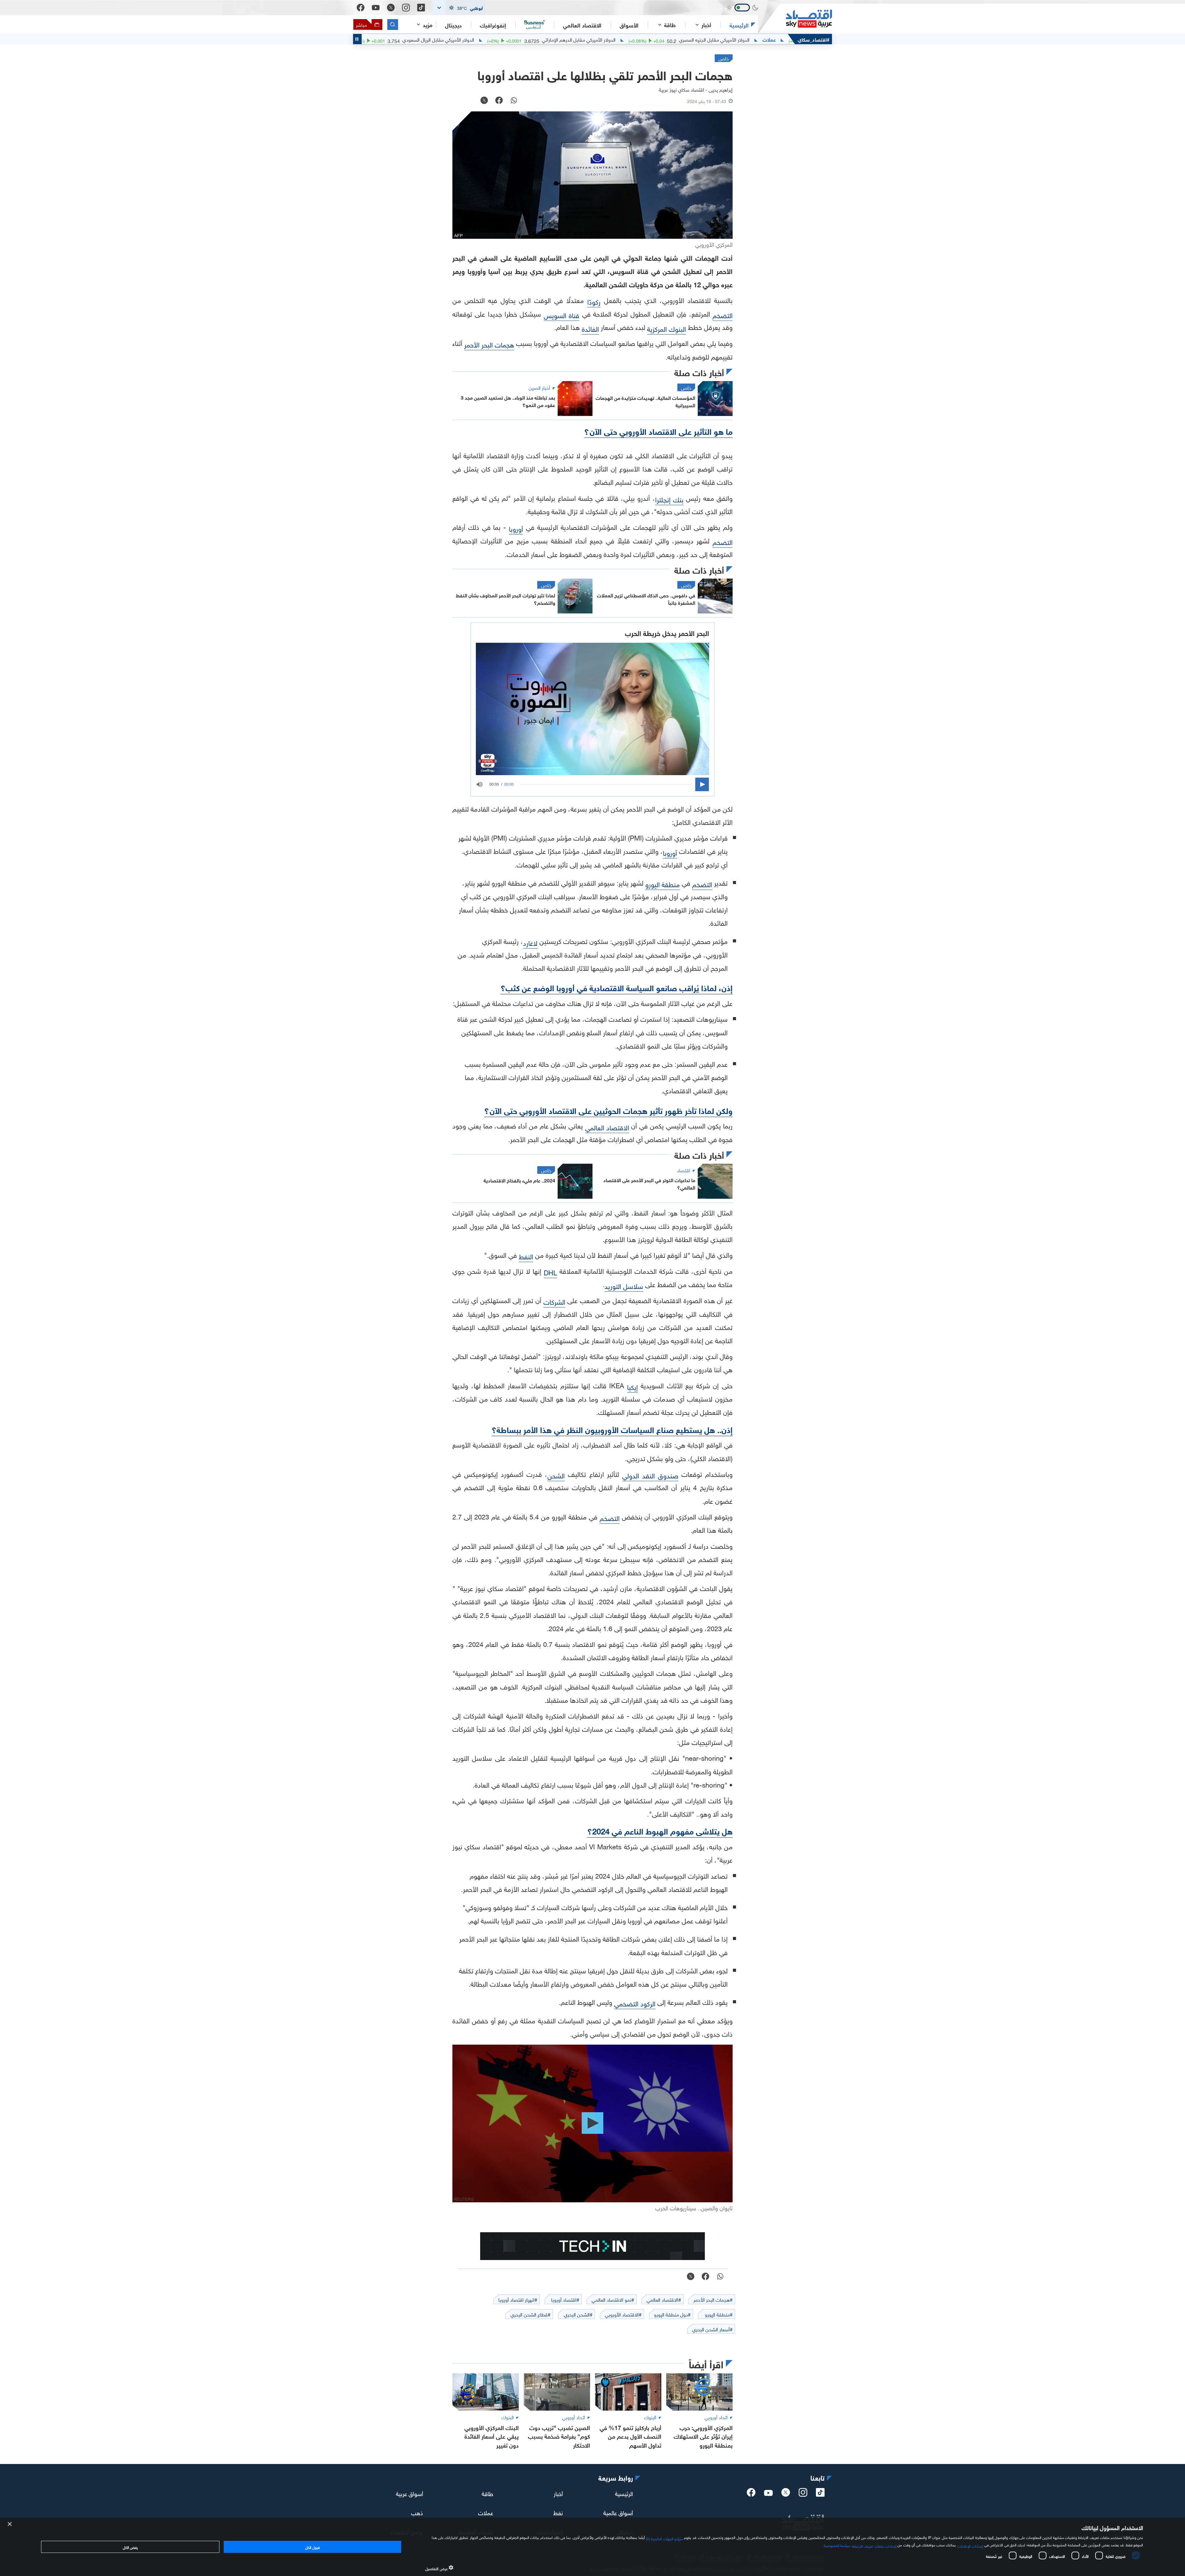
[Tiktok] (421, 8)
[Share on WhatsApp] (514, 101)
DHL (550, 1272)
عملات (486, 2512)
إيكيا (632, 1386)
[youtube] (768, 2494)
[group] (483, 784)
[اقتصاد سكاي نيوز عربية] (795, 19)
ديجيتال (453, 25)
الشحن (556, 1475)
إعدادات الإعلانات (970, 2545)
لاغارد (530, 942)
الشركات (554, 1301)
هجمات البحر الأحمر (489, 344)
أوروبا (516, 528)
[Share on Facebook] (499, 101)
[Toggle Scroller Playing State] (357, 39)
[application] (592, 784)
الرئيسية (739, 25)
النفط (526, 1256)
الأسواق (629, 25)
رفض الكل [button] (130, 2547)
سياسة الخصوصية (837, 2545)
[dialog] (592, 2547)
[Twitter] (391, 8)
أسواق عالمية (618, 2512)
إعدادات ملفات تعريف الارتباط (874, 2545)
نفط (558, 2512)
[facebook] (751, 2494)
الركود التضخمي (635, 2003)
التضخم (723, 315)
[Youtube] (376, 8)
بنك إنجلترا (669, 499)
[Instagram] (406, 8)
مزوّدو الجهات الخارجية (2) (664, 2538)
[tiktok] (820, 2494)
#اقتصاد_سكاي (814, 39)
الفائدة (590, 328)
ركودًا (594, 301)
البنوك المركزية (667, 328)
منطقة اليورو (663, 884)
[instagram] (803, 2494)
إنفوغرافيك (493, 25)
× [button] (10, 2524)
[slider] (606, 784)
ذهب (417, 2512)
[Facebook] (361, 8)
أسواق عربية (410, 2493)
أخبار (558, 2493)
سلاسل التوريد (624, 1285)
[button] (459, 8)
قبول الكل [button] (312, 2547)
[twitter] (786, 2494)
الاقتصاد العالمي (582, 25)
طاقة (487, 2493)
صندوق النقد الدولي (650, 1475)
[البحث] (393, 25)
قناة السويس (561, 315)
